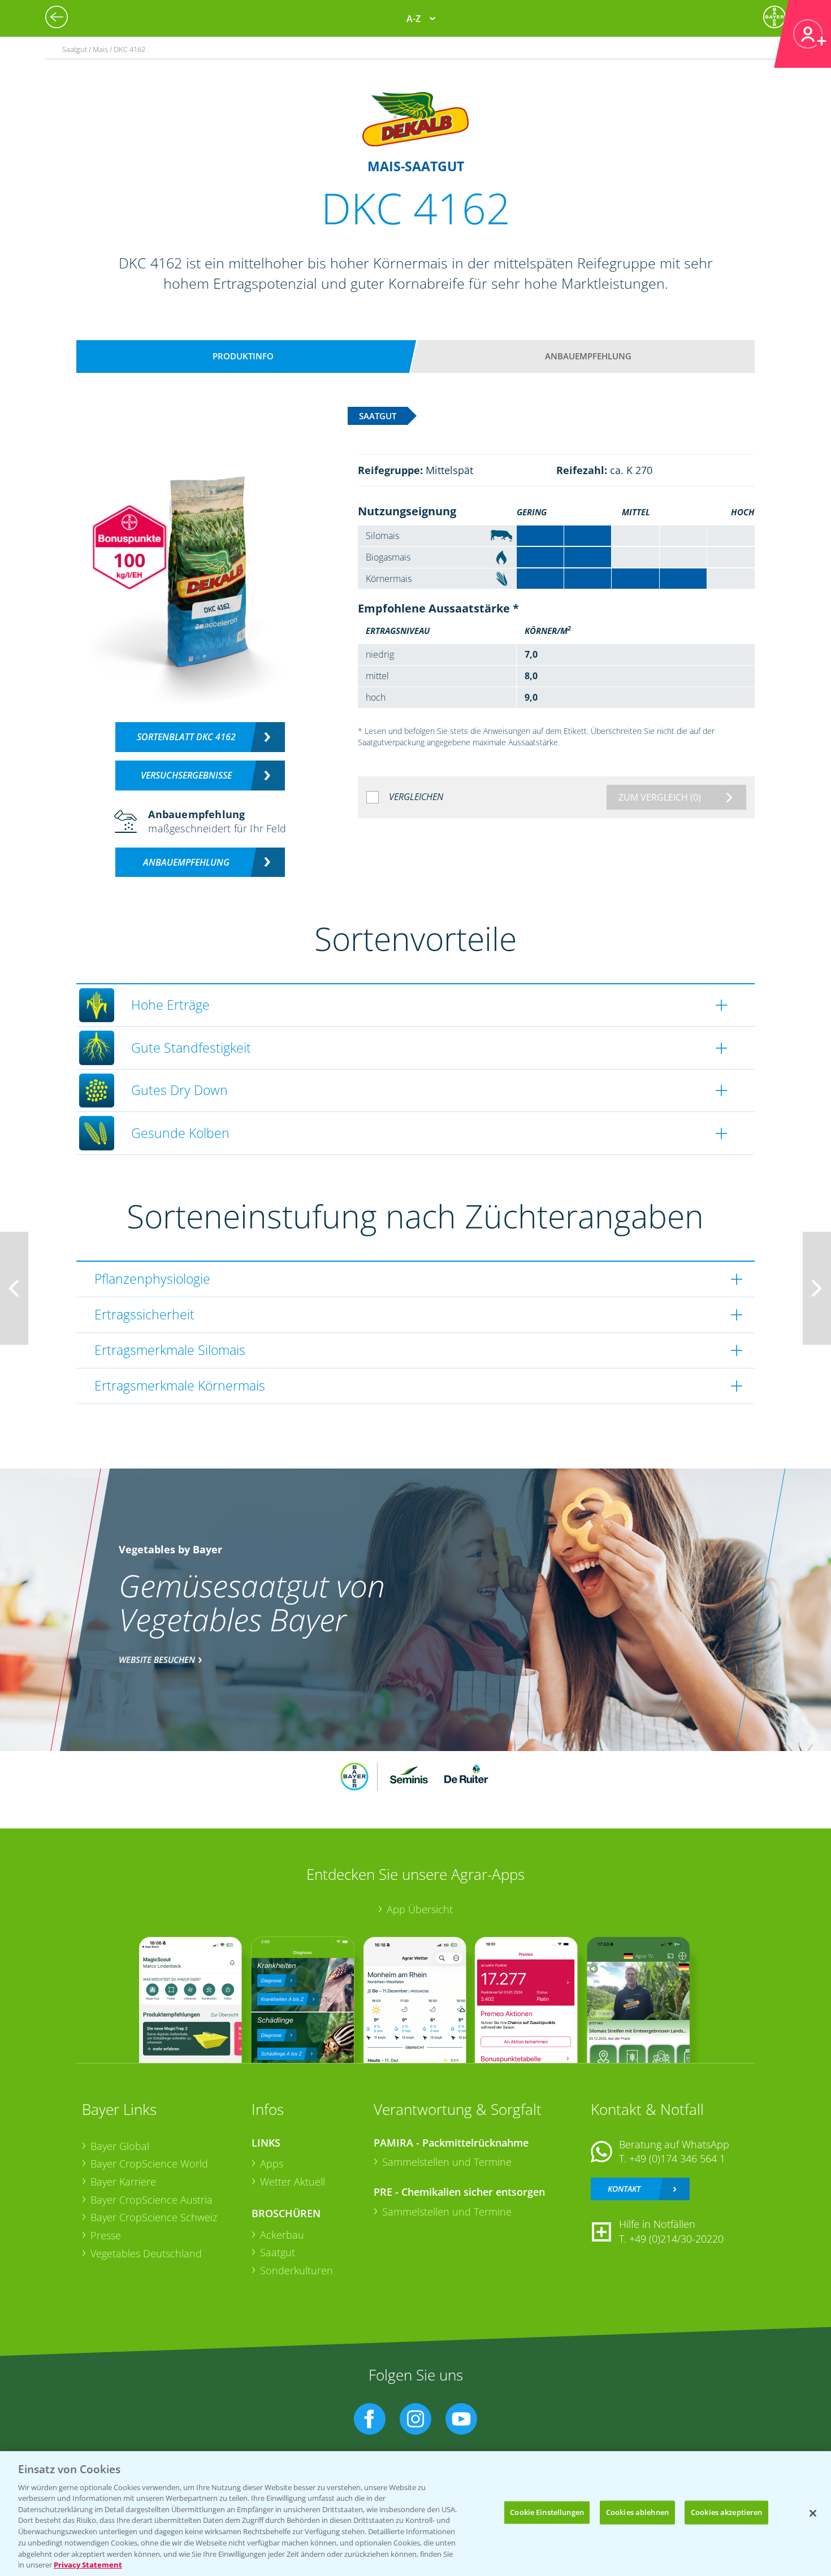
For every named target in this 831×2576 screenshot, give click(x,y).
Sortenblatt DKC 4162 (186, 737)
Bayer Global (120, 2146)
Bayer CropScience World (149, 2164)
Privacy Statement (88, 2564)
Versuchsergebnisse (186, 775)
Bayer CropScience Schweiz (154, 2217)
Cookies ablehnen (637, 2512)
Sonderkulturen (297, 2270)
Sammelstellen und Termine (447, 2162)
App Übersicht (420, 1909)
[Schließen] (813, 2513)
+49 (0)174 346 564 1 (677, 2158)
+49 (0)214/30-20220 (676, 2239)
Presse (106, 2235)
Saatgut (278, 2252)
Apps (272, 2164)
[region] (415, 2514)
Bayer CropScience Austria (152, 2200)
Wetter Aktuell (293, 2182)
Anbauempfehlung (588, 356)
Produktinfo (243, 356)
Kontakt (624, 2189)
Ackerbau (282, 2235)
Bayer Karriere (123, 2182)
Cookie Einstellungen (547, 2512)
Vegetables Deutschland (146, 2253)
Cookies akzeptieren (726, 2512)
